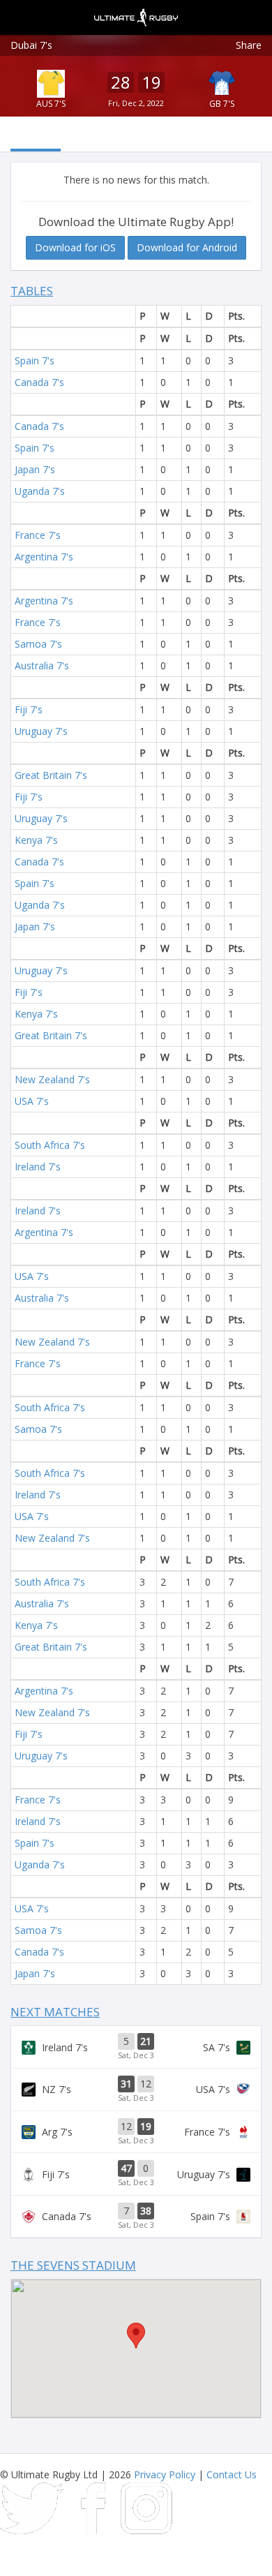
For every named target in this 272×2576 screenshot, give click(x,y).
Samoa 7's (38, 644)
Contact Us (232, 2474)
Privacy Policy (165, 2474)
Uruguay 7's (41, 731)
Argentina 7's (44, 557)
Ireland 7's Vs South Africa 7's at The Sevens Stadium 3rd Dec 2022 (136, 2047)
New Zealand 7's (52, 1079)
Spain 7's (35, 360)
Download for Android (187, 247)
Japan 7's (35, 469)
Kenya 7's (36, 840)
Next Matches (55, 2012)
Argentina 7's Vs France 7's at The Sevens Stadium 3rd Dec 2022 (136, 2132)
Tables (32, 291)
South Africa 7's (50, 1145)
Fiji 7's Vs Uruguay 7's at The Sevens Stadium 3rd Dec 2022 (136, 2174)
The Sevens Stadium (73, 2265)
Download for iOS (75, 247)
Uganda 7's (40, 491)
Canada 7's (39, 382)
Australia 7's (42, 665)
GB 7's (222, 104)
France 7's (38, 535)
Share (249, 45)
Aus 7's (51, 104)
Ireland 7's (38, 1167)
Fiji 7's (29, 709)
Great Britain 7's (51, 775)
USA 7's (32, 1101)
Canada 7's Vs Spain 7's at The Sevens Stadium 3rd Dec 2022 (136, 2217)
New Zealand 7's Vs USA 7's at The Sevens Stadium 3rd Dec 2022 (136, 2090)
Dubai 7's (31, 45)
